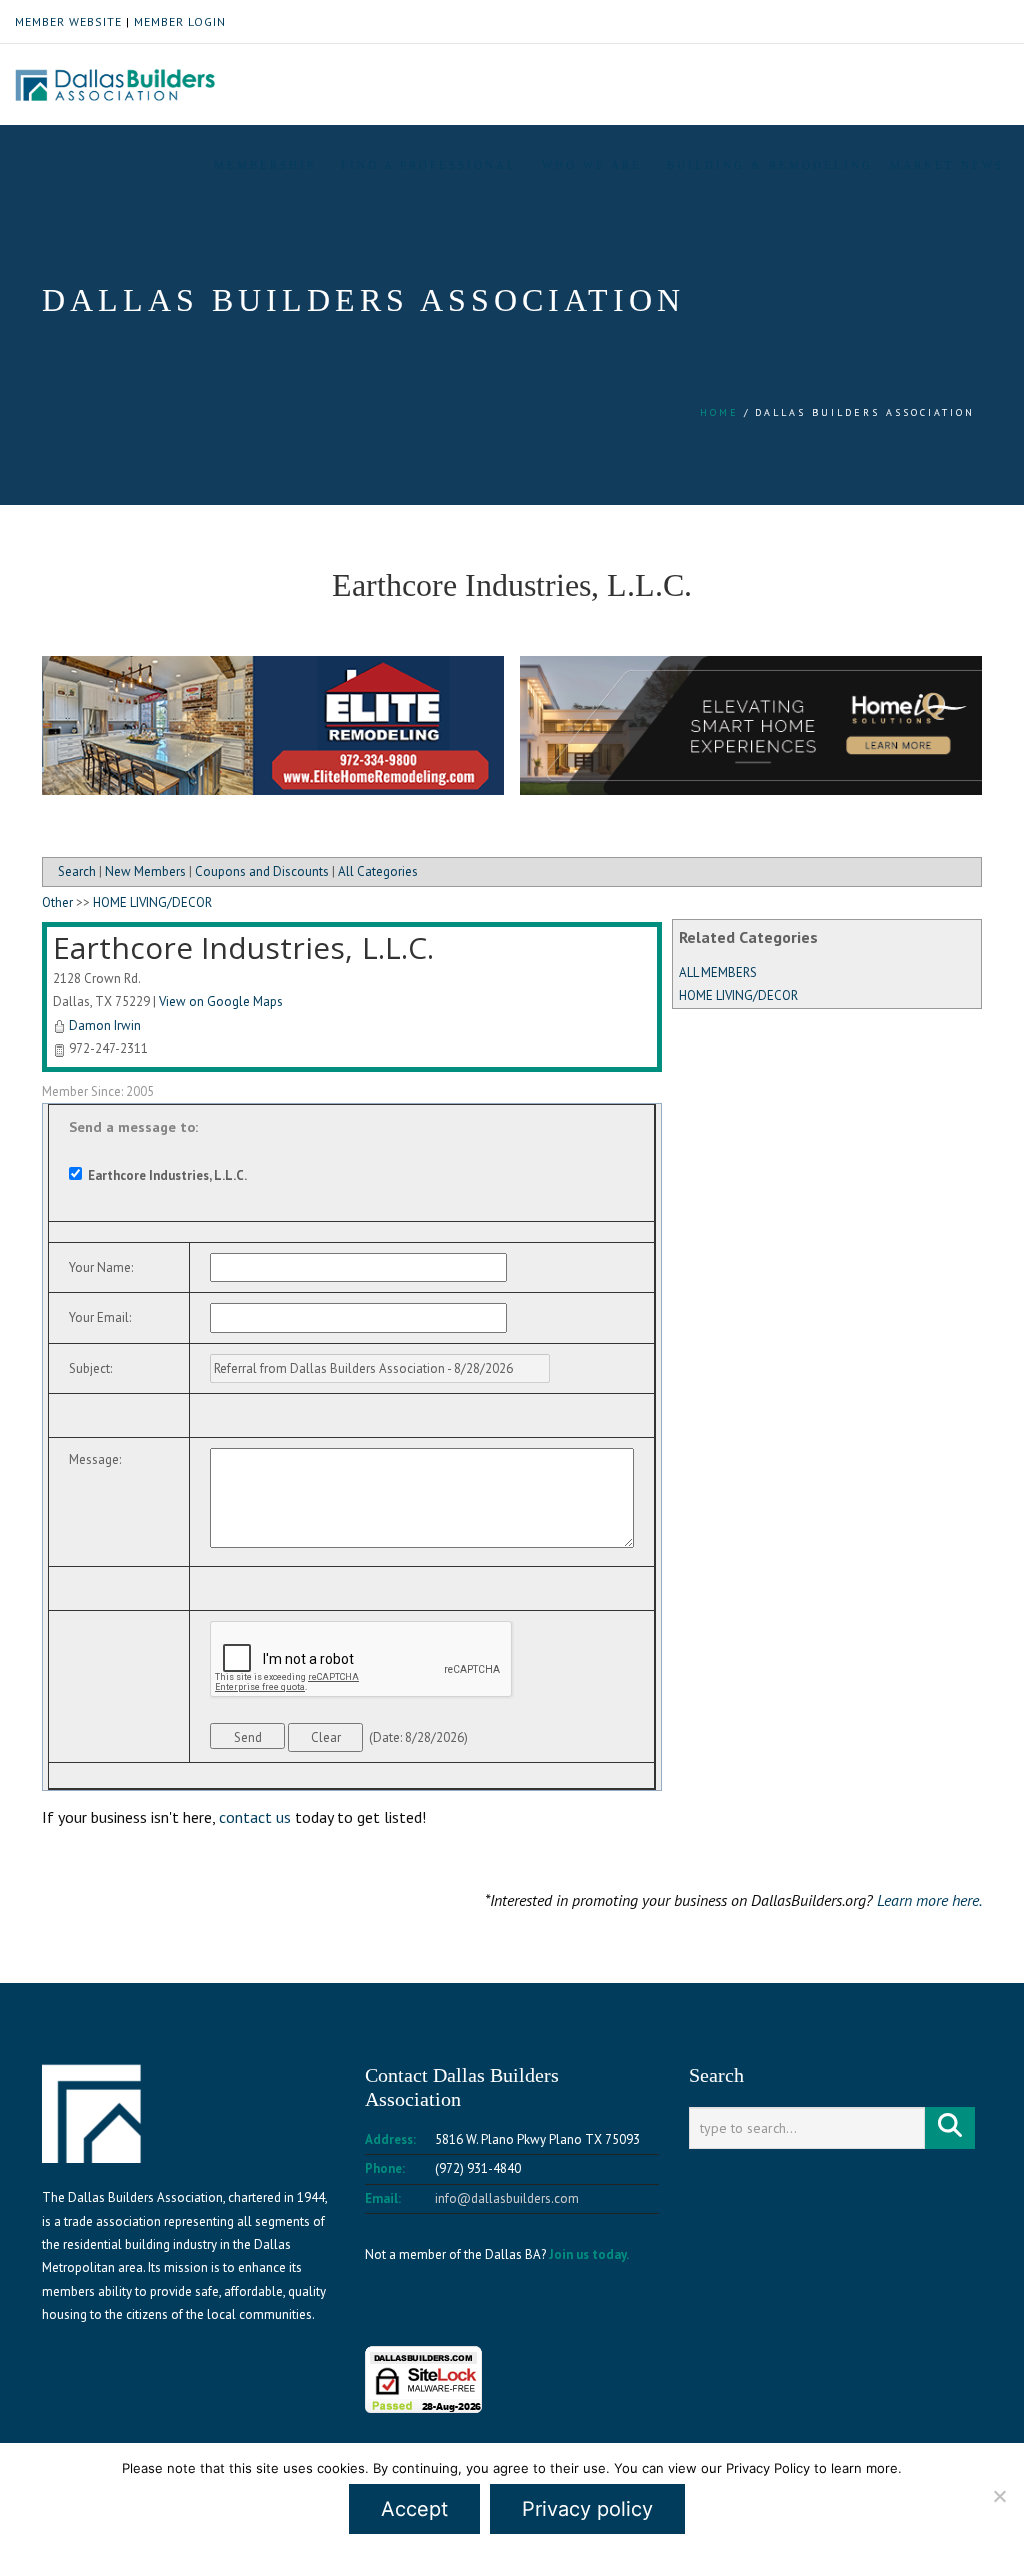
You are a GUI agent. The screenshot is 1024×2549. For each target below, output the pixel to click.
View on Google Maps (221, 1001)
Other (57, 902)
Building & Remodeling (770, 165)
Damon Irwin (105, 1025)
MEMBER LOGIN (180, 21)
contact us (255, 1817)
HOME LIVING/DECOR (738, 995)
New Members (145, 871)
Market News (947, 165)
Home (719, 412)
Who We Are (592, 165)
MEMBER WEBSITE (68, 21)
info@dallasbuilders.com (507, 2198)
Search (77, 871)
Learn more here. (929, 1900)
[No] (999, 2496)
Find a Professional (429, 165)
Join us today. (589, 2254)
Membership (265, 165)
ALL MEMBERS (718, 972)
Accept (414, 2509)
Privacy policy (587, 2509)
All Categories (378, 871)
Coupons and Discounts (262, 871)
